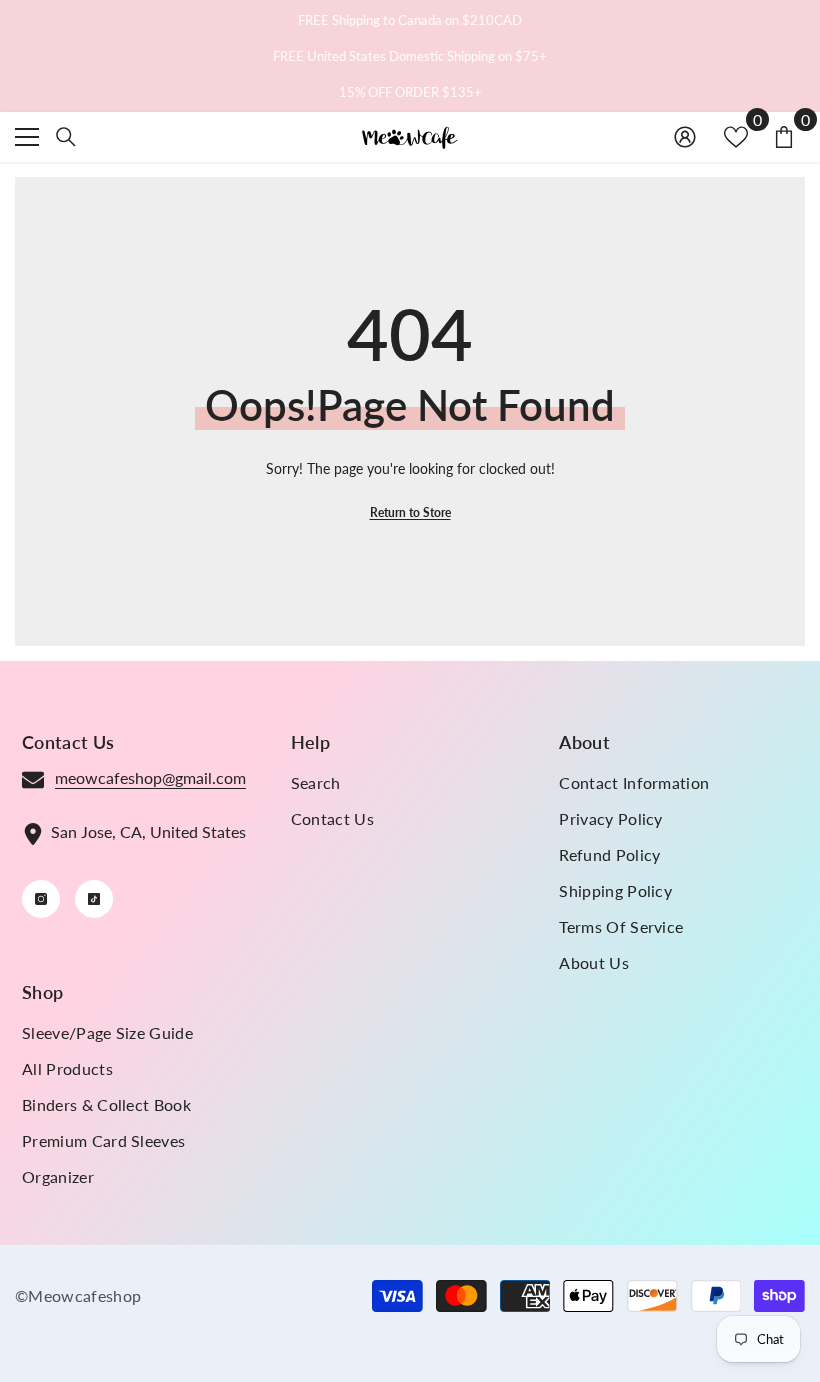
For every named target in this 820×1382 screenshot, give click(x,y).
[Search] (66, 137)
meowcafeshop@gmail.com (150, 777)
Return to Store (410, 512)
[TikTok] (94, 899)
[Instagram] (41, 899)
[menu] (27, 137)
